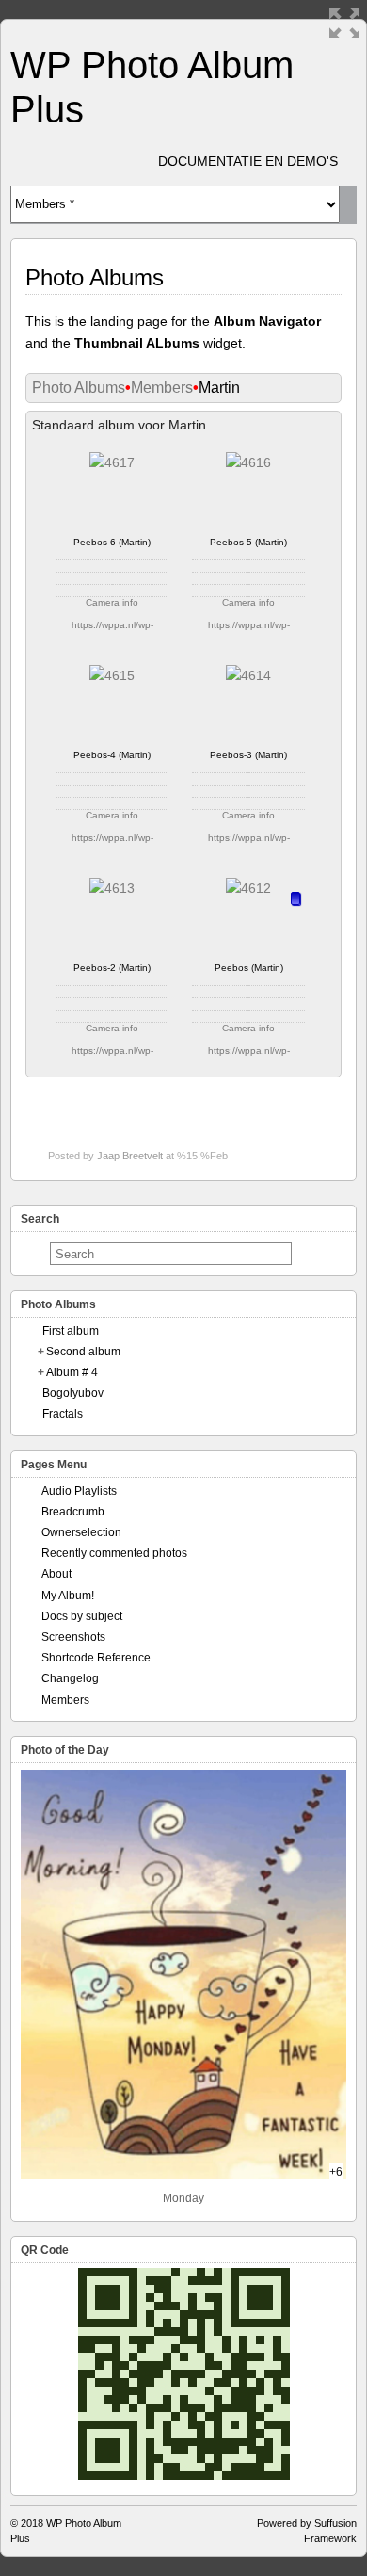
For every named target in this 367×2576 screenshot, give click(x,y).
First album (71, 1331)
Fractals (63, 1414)
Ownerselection (81, 1532)
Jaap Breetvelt (130, 1156)
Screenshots (73, 1637)
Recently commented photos (114, 1553)
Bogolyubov (73, 1393)
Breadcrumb (73, 1512)
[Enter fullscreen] (344, 23)
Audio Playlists (79, 1491)
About (56, 1574)
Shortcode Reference (96, 1658)
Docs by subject (82, 1616)
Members (162, 388)
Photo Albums (79, 388)
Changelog (70, 1678)
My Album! (68, 1596)
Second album (83, 1352)
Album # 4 (72, 1372)
